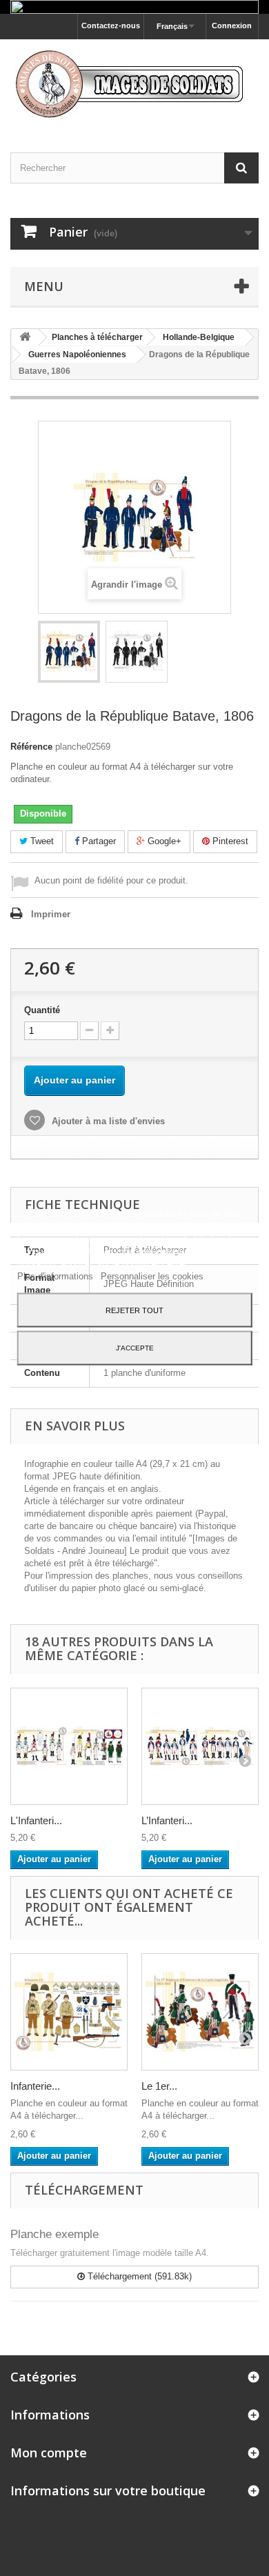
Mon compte (49, 2453)
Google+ (163, 841)
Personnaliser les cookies (152, 1276)
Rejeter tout (134, 1310)
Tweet (41, 841)
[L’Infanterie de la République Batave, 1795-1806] (200, 1746)
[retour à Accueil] (25, 338)
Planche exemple (54, 2234)
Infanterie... (35, 2086)
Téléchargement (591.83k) (138, 2276)
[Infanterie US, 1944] (69, 2012)
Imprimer (51, 914)
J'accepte (135, 1347)
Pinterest (229, 841)
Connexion (232, 26)
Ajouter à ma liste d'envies (107, 1121)
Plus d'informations (57, 1276)
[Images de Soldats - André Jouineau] (134, 84)
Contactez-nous (111, 26)
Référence (31, 747)
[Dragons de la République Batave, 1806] (69, 652)
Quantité (42, 1010)
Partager (98, 841)
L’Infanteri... (167, 1820)
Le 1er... (159, 2086)
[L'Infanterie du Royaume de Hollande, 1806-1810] (69, 1746)
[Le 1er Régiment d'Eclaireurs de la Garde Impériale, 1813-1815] (200, 2012)
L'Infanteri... (36, 1820)
